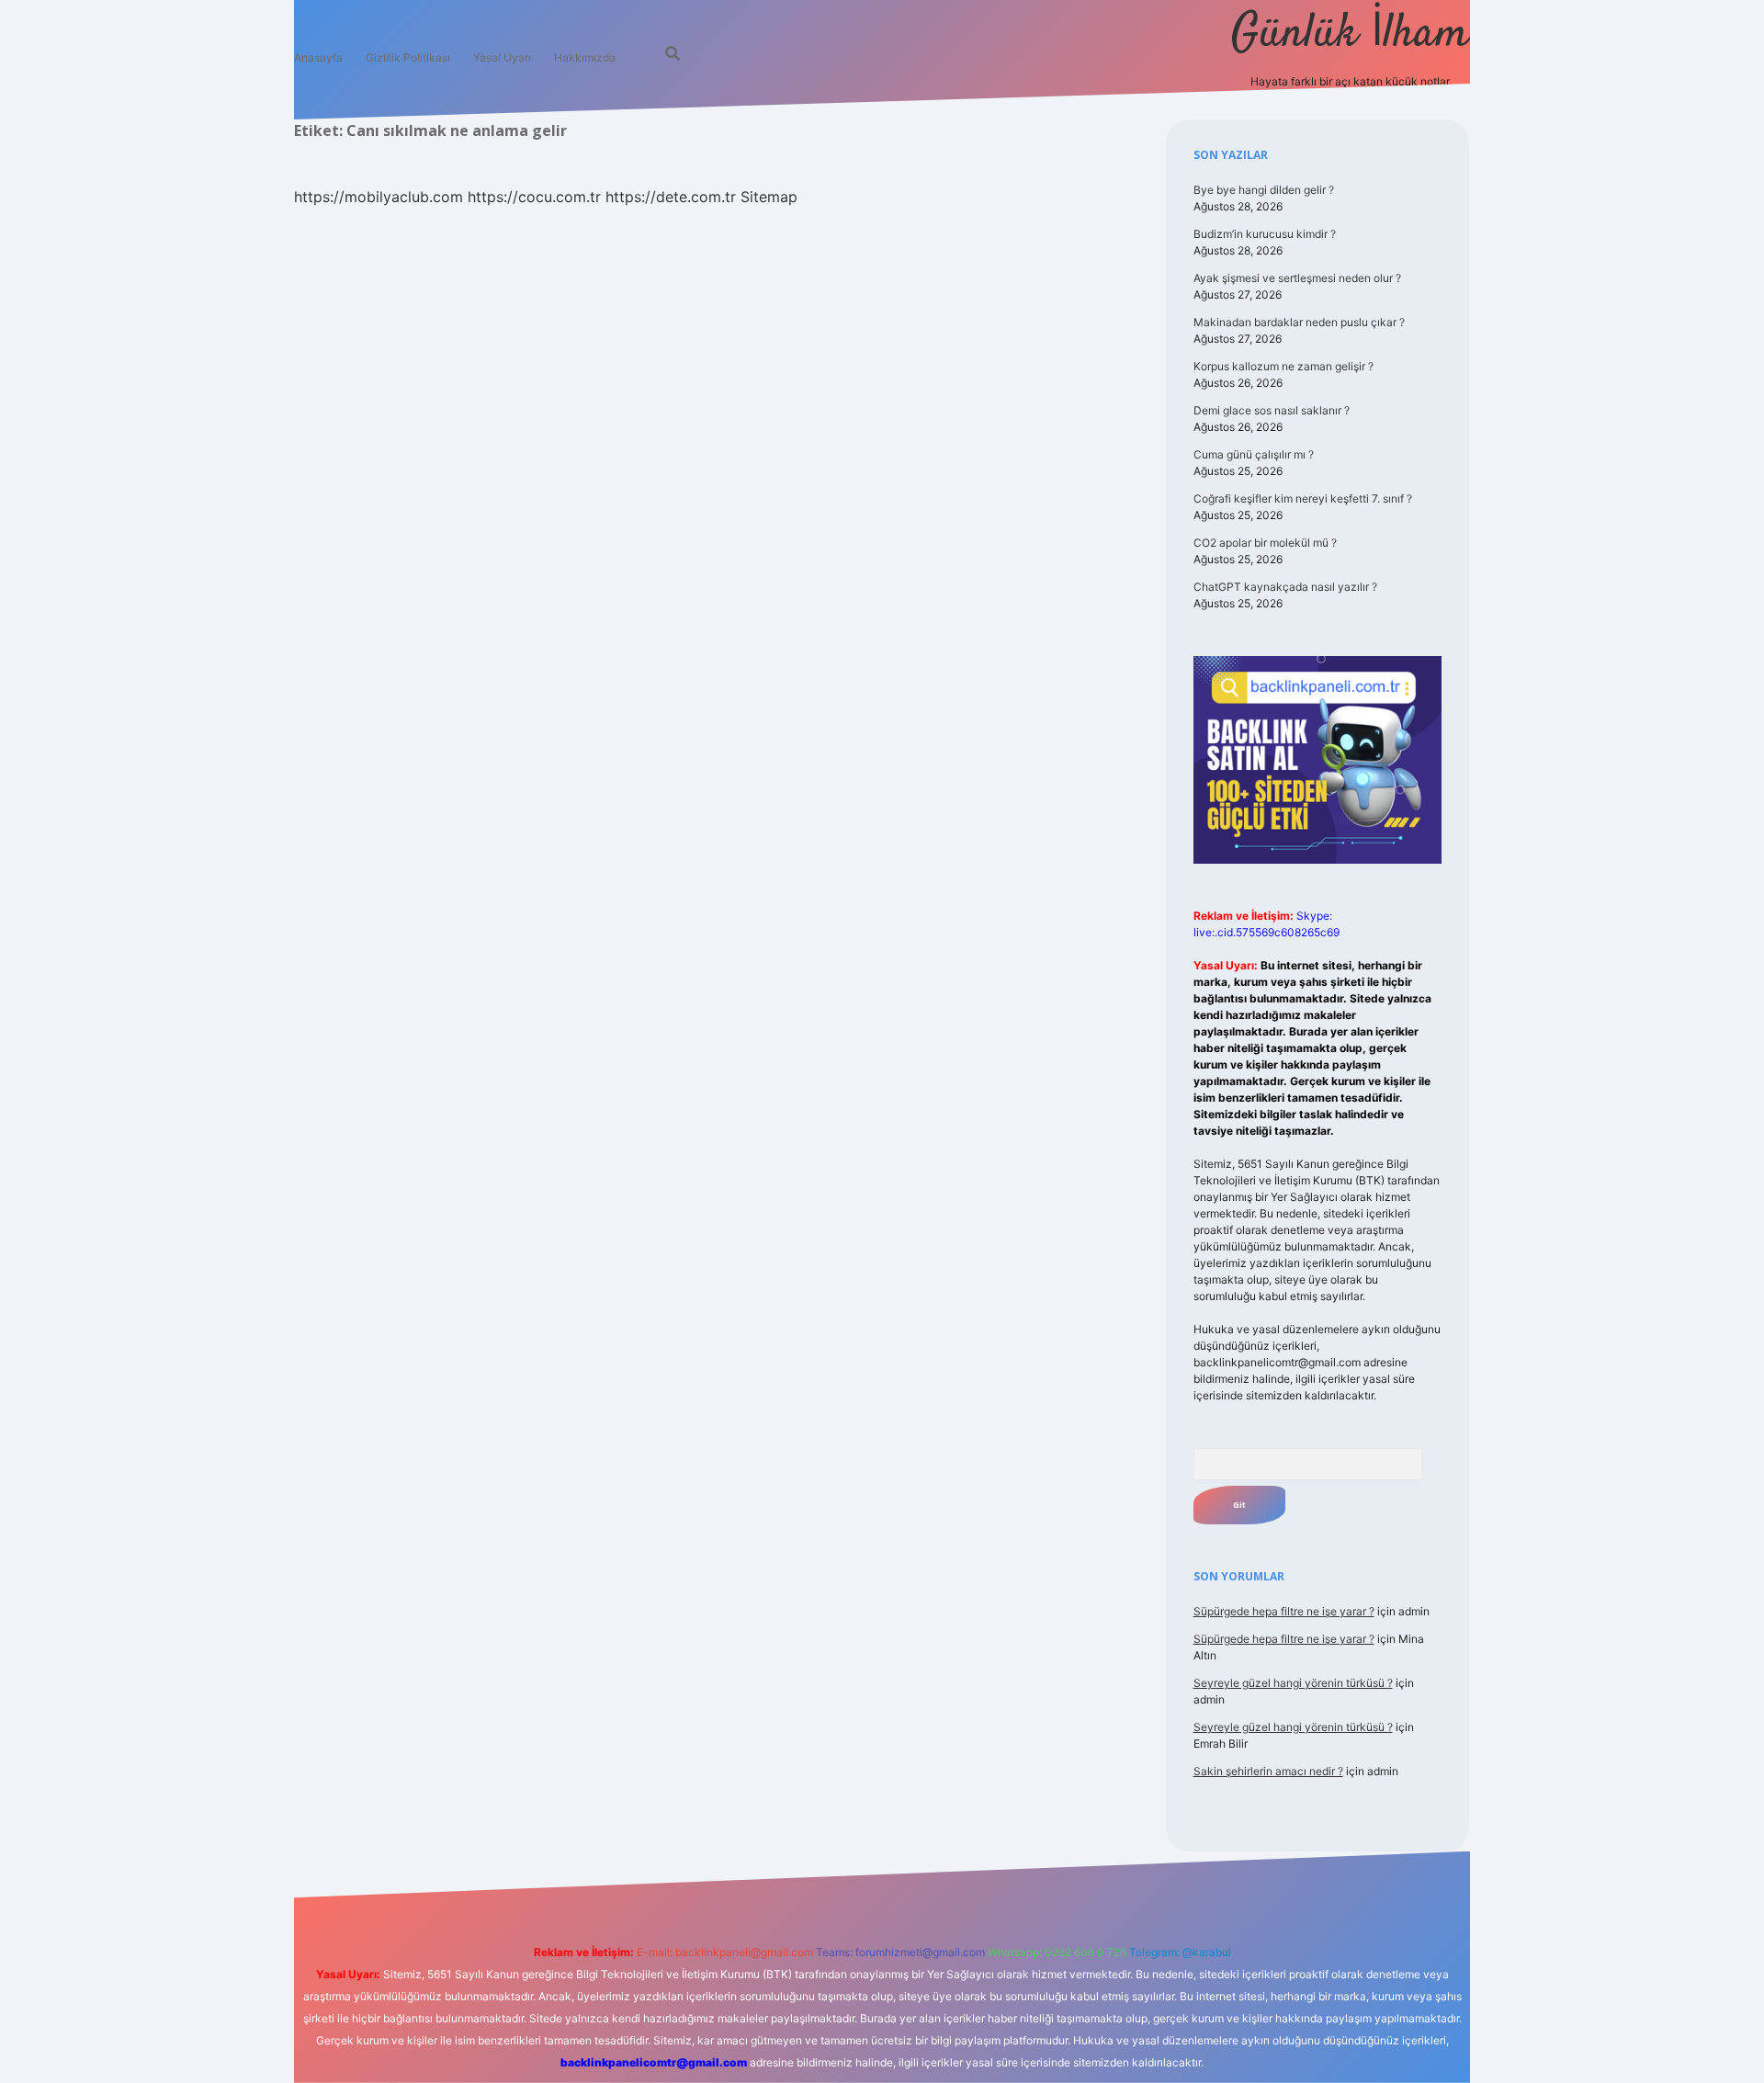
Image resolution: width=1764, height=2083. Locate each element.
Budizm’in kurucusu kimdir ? (1265, 234)
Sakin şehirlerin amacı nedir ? (1268, 1771)
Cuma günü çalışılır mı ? (1254, 454)
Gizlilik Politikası (408, 57)
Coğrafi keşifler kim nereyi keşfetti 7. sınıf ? (1303, 498)
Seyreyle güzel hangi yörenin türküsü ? (1293, 1683)
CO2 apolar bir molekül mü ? (1265, 543)
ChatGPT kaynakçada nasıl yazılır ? (1285, 587)
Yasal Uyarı (502, 57)
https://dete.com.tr (671, 197)
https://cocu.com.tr (534, 197)
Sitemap (769, 197)
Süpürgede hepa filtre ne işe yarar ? (1284, 1611)
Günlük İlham (1351, 34)
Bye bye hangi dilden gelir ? (1264, 190)
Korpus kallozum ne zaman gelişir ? (1283, 366)
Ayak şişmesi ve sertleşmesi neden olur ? (1297, 278)
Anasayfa (318, 57)
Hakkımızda (585, 57)
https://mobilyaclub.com (379, 197)
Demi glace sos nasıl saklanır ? (1272, 410)
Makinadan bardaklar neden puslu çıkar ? (1299, 322)
